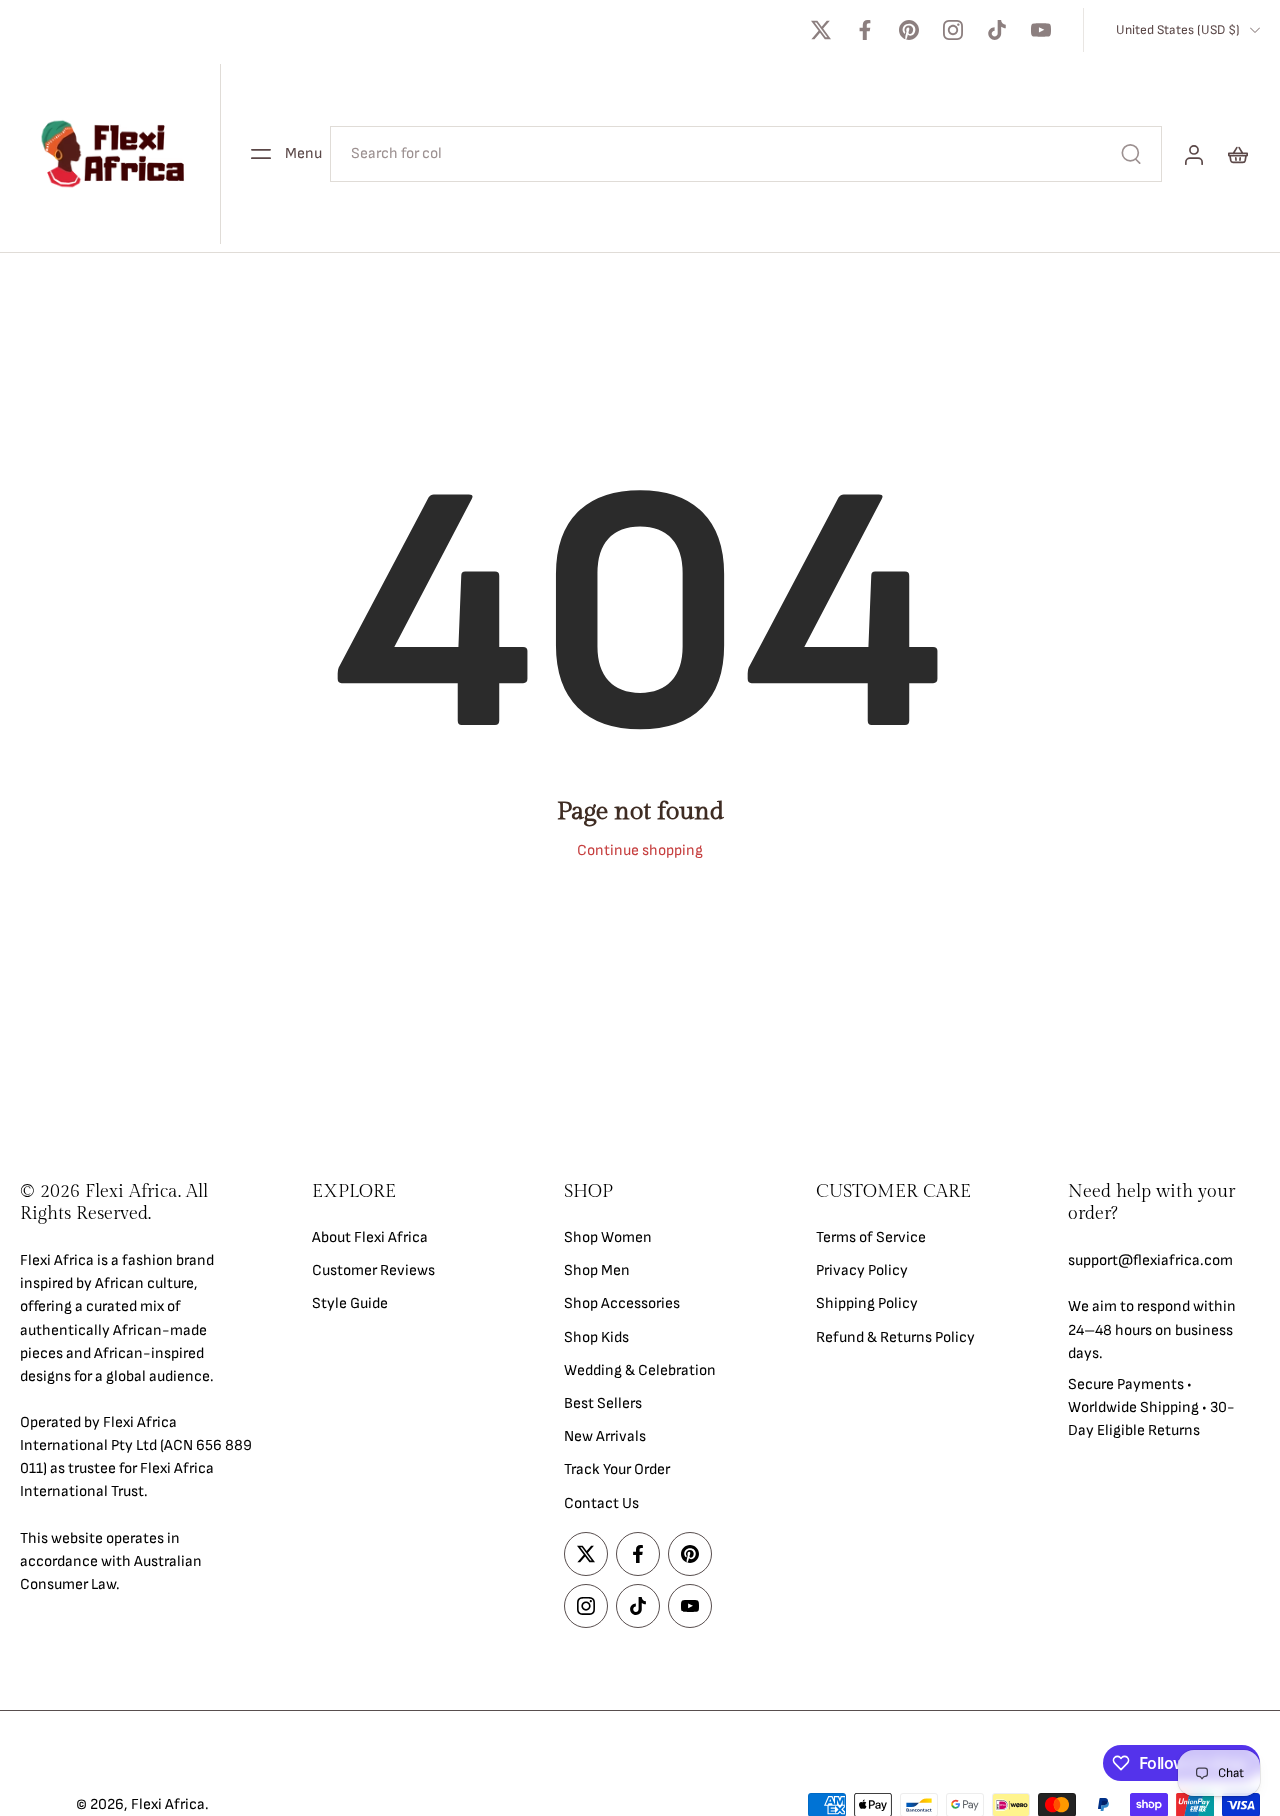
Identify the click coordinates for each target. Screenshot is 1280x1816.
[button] (136, 1203)
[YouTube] (1041, 30)
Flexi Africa (168, 1804)
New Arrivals (605, 1436)
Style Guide (350, 1303)
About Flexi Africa (370, 1237)
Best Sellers (603, 1403)
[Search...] (1131, 154)
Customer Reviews (373, 1270)
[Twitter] (821, 30)
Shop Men (597, 1270)
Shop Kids (596, 1336)
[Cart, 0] (1238, 154)
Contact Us (601, 1502)
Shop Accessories (622, 1303)
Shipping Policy (867, 1303)
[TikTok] (997, 30)
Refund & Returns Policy (895, 1336)
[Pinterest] (909, 30)
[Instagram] (953, 30)
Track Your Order (617, 1469)
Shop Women (608, 1237)
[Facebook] (865, 30)
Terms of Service (871, 1237)
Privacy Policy (862, 1270)
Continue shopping (640, 850)
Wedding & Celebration (640, 1369)
